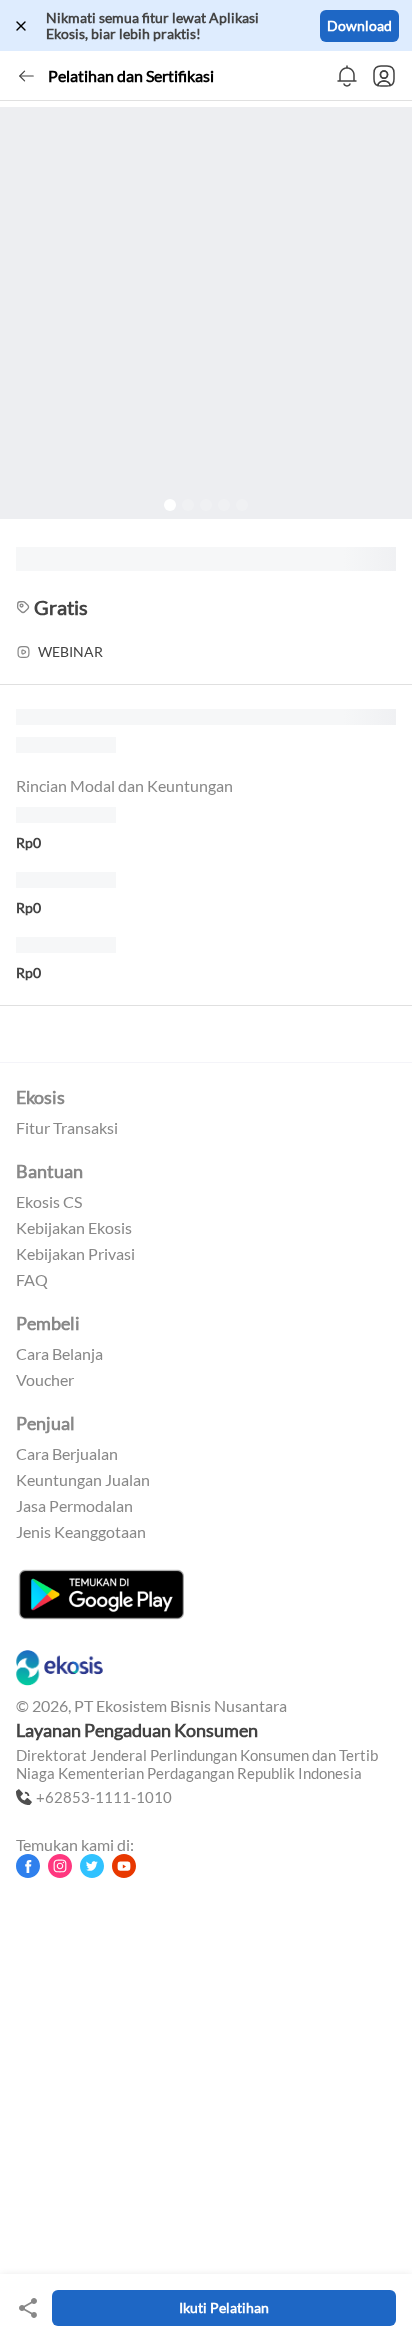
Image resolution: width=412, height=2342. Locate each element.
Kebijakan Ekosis (74, 1228)
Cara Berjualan (67, 1454)
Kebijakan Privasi (75, 1254)
